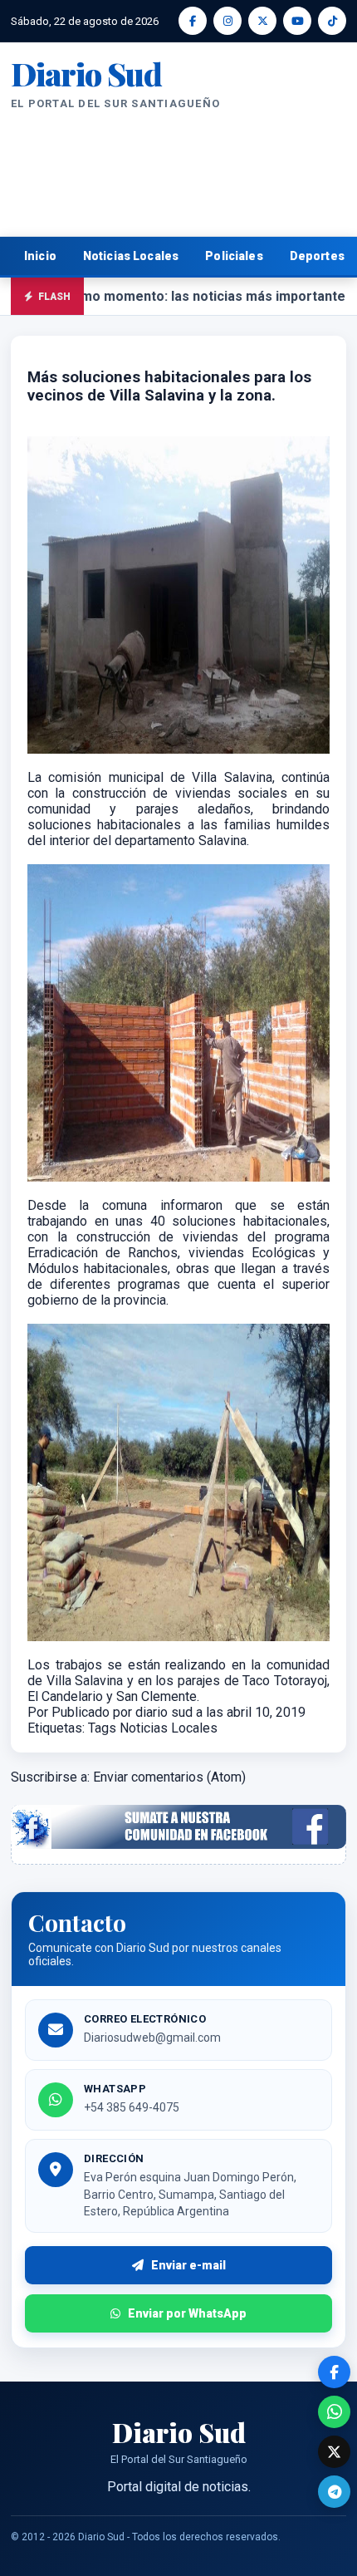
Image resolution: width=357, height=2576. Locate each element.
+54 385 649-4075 (132, 2107)
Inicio (40, 256)
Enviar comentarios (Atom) (169, 1777)
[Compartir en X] (334, 2452)
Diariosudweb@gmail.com (152, 2038)
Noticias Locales (131, 256)
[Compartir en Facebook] (334, 2372)
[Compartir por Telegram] (334, 2492)
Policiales (234, 256)
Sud (86, 74)
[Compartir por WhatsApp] (334, 2412)
